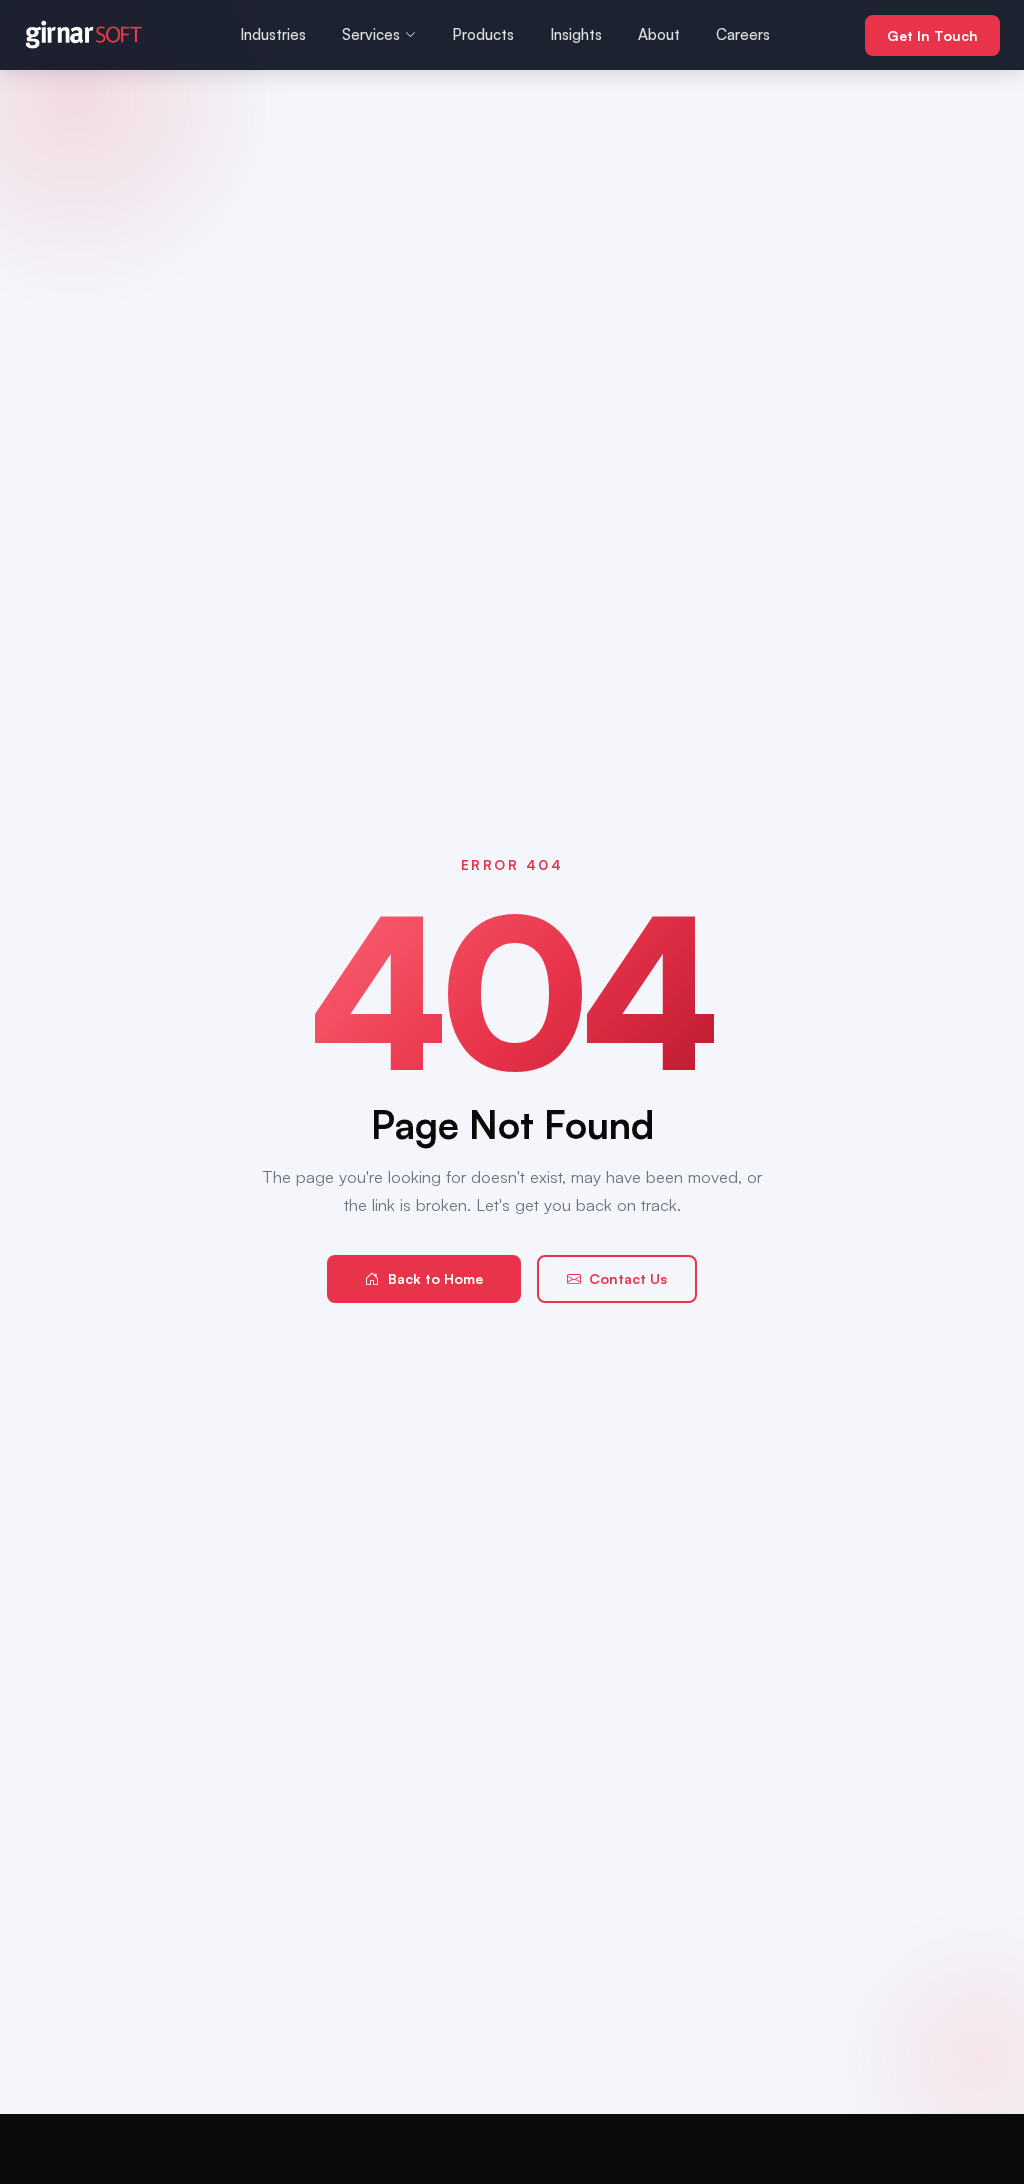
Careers (743, 34)
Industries (273, 34)
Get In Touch (932, 35)
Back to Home (435, 1278)
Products (483, 34)
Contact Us (628, 1278)
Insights (576, 34)
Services (371, 34)
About (659, 34)
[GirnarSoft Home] (84, 35)
